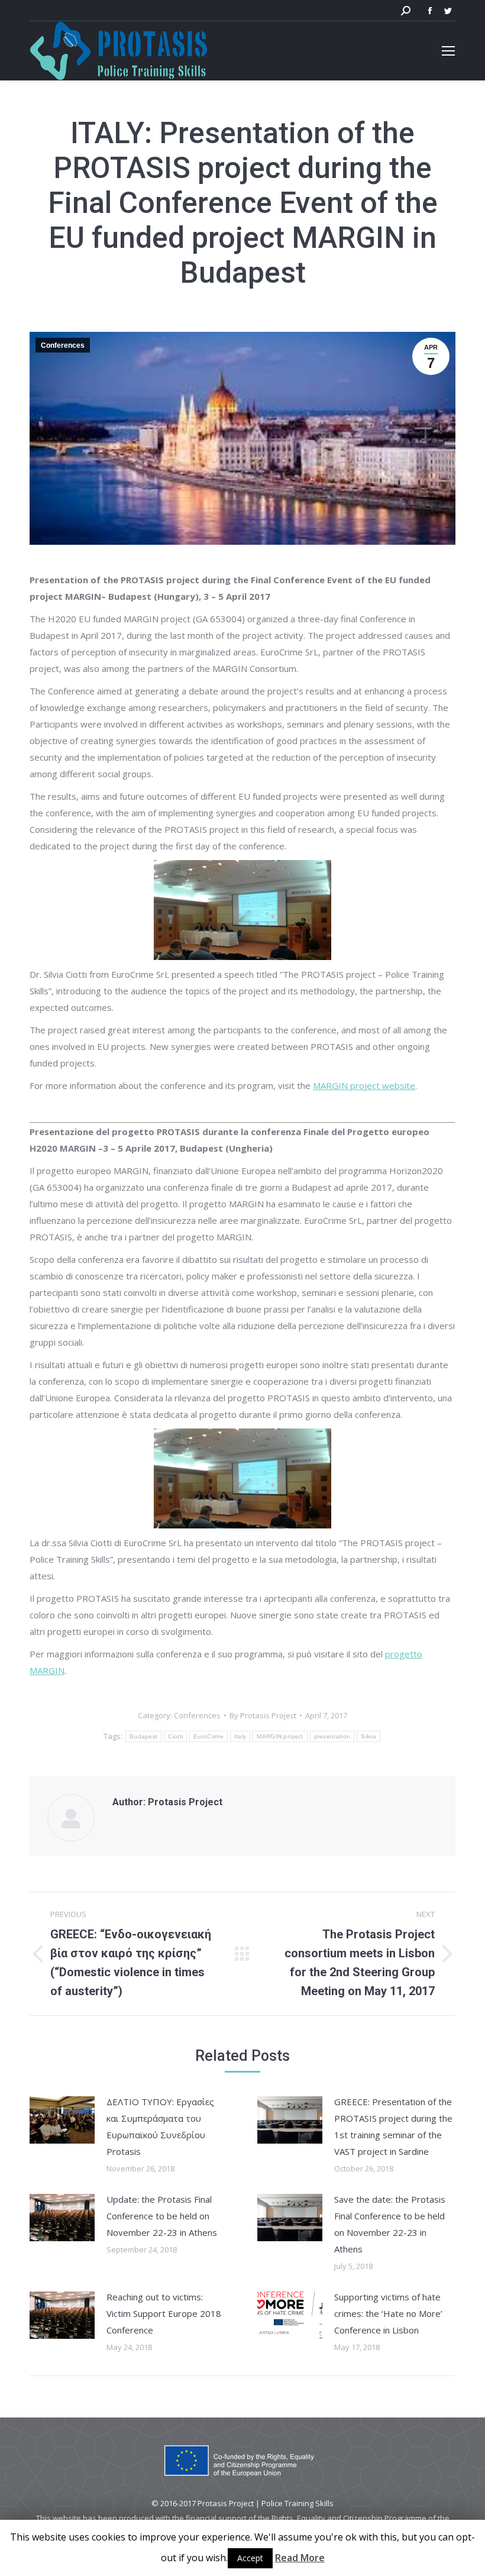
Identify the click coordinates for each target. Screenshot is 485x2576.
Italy (240, 1736)
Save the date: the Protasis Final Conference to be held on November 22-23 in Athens (390, 2224)
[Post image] (62, 2120)
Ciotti (175, 1736)
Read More (300, 2558)
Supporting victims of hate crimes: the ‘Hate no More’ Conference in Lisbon (388, 2313)
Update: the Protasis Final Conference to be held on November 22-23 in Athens (162, 2216)
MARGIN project (280, 1736)
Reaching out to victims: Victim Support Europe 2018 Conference (164, 2313)
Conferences (63, 345)
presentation (332, 1736)
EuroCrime (208, 1736)
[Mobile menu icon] (448, 51)
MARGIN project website (364, 1085)
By (263, 1715)
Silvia (368, 1736)
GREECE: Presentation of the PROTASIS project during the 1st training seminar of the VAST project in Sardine (393, 2126)
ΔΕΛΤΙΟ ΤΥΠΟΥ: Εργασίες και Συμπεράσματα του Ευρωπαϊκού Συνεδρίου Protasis (160, 2126)
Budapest (143, 1736)
